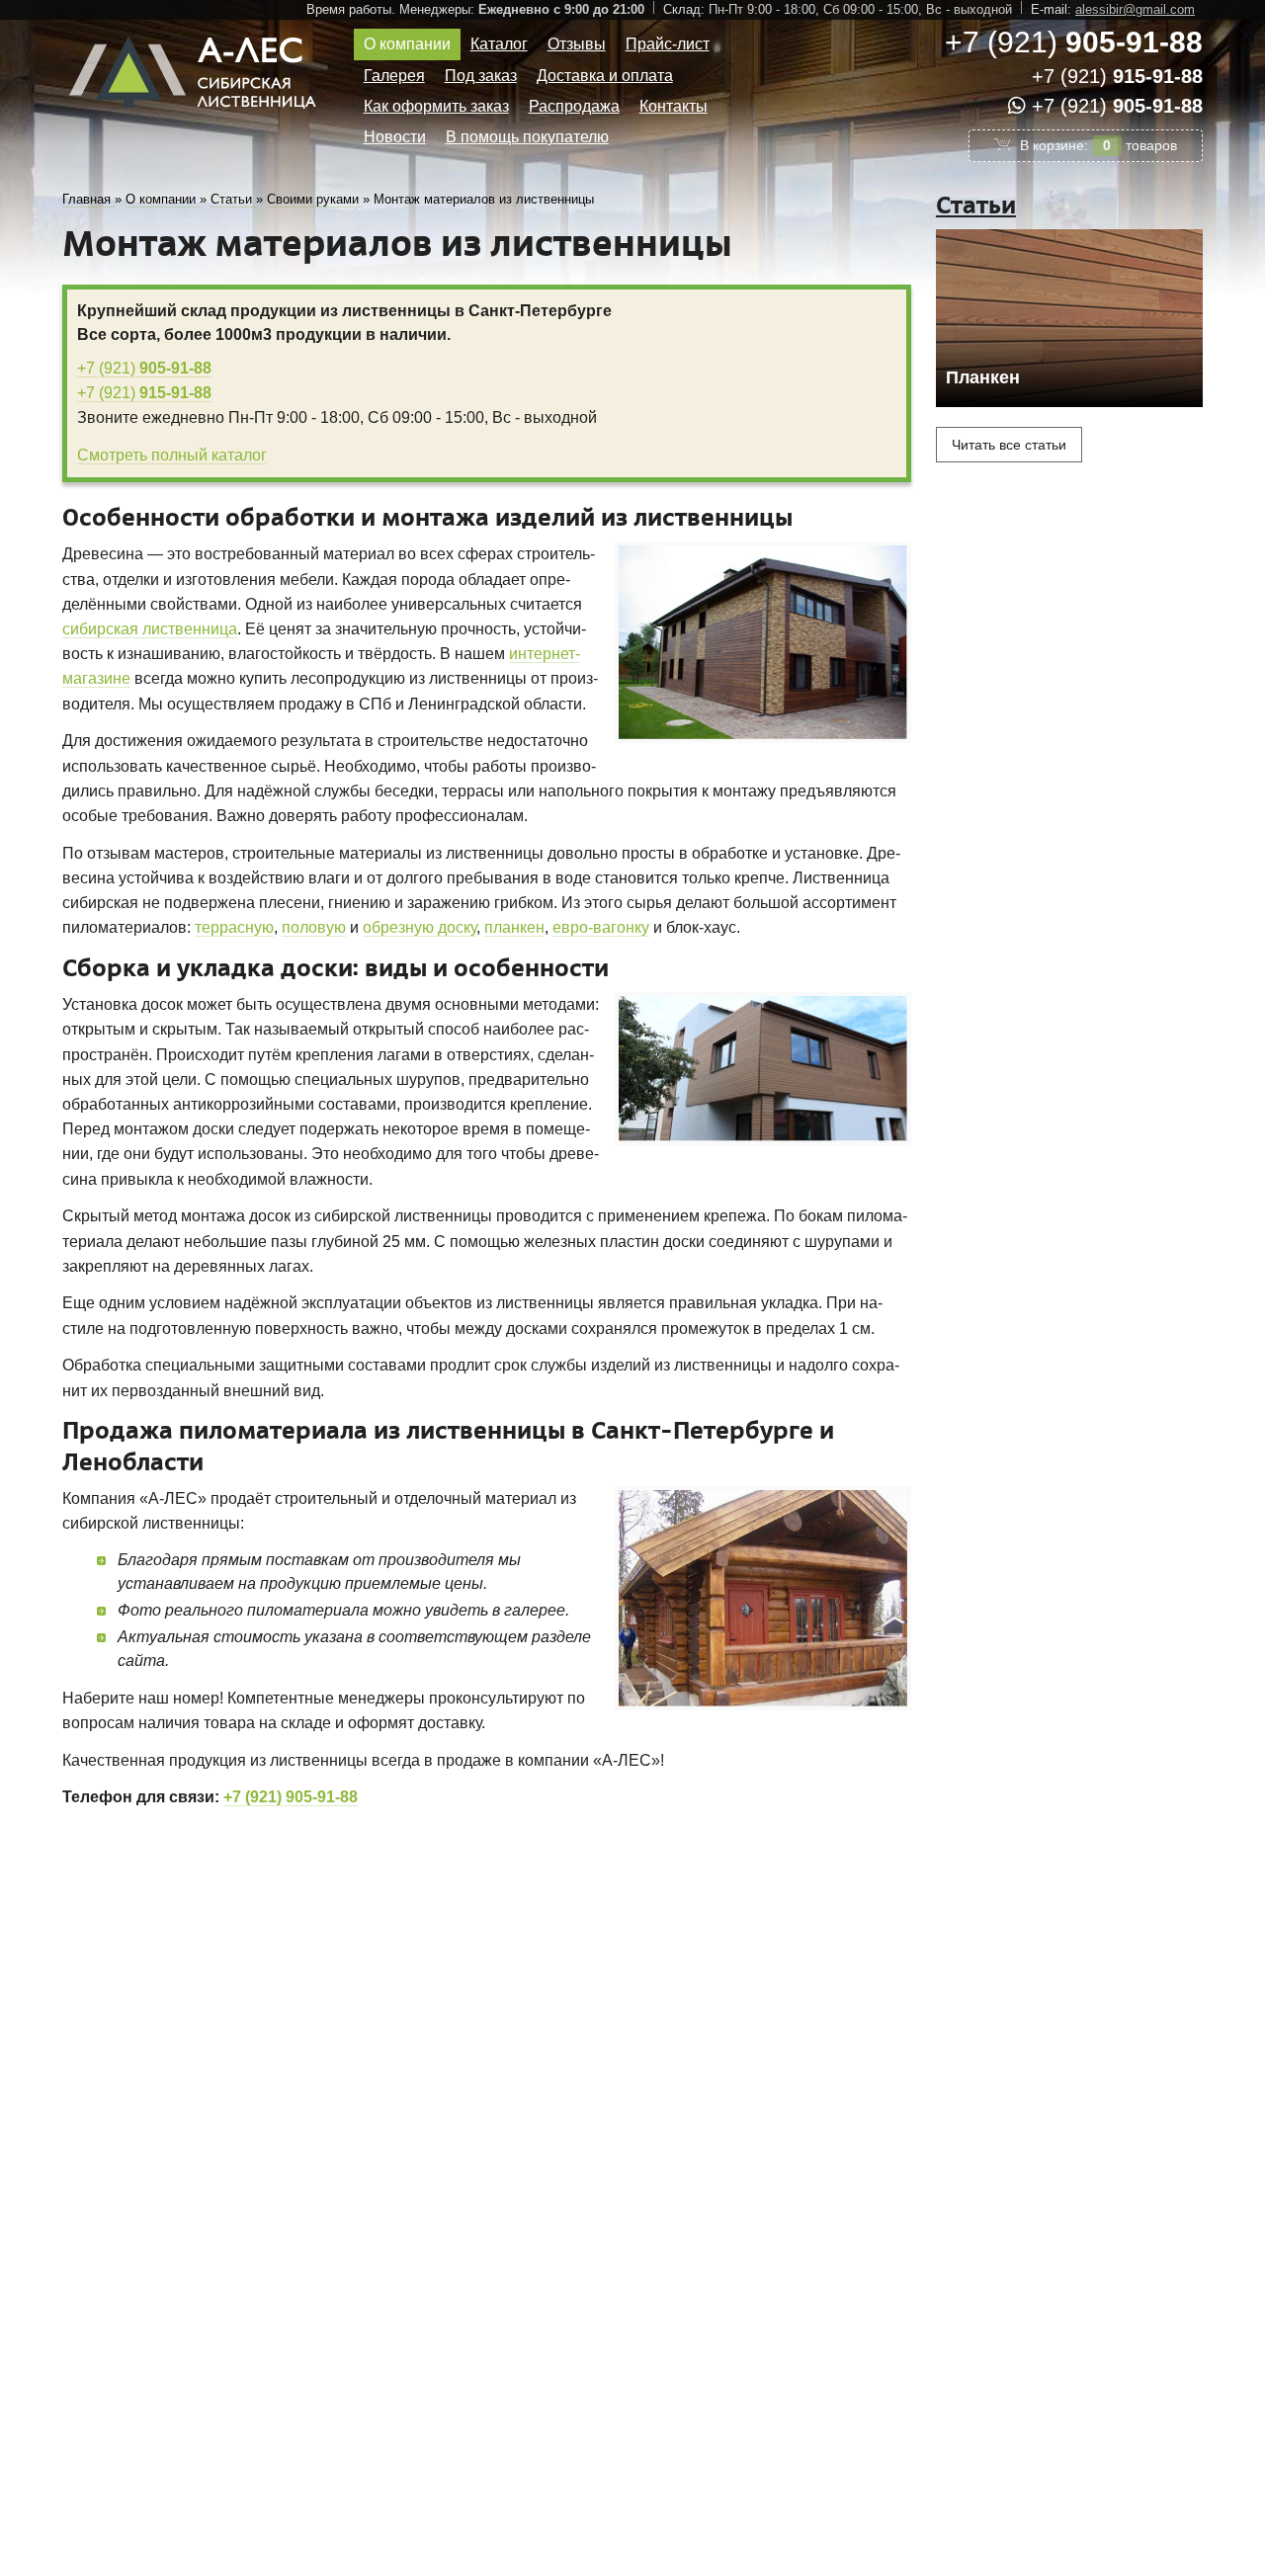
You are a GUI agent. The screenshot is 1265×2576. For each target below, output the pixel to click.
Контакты (674, 106)
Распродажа (574, 106)
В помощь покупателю (527, 137)
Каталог (499, 44)
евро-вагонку (601, 927)
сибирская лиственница (150, 629)
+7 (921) (1074, 42)
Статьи (976, 205)
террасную (234, 927)
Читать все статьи (1009, 445)
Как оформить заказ (436, 106)
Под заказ (481, 76)
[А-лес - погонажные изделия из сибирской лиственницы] (196, 116)
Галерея (394, 76)
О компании (407, 44)
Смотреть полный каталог (172, 455)
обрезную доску (420, 927)
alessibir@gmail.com (1135, 9)
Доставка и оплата (605, 76)
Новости (395, 137)
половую (314, 927)
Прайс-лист (668, 44)
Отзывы (577, 44)
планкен (514, 927)
